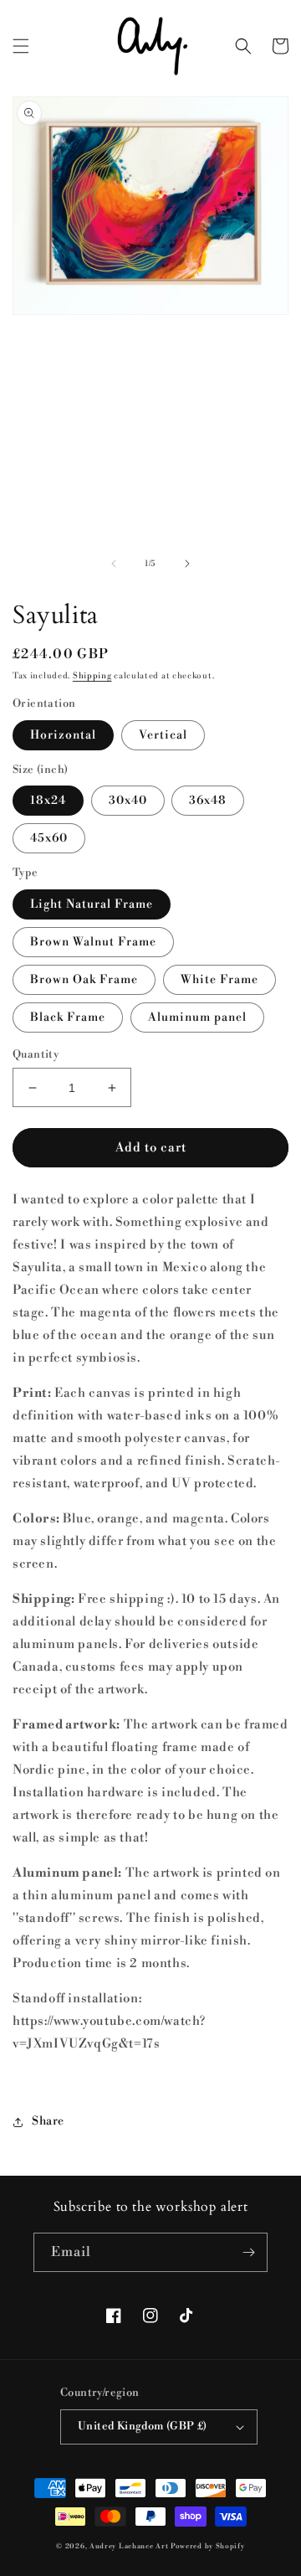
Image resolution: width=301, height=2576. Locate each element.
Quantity (36, 1054)
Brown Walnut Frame (93, 942)
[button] (21, 46)
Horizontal (63, 735)
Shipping (92, 676)
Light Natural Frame (92, 904)
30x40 (128, 801)
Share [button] (48, 2121)
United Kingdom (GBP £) (143, 2426)
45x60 (49, 838)
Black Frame (68, 1018)
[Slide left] (114, 564)
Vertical (163, 735)
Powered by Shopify (208, 2546)
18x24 (48, 801)
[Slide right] (187, 564)
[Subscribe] (248, 2252)
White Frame (219, 980)
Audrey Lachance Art (129, 2546)
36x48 (208, 801)
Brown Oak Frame (84, 980)
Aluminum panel (197, 1018)
